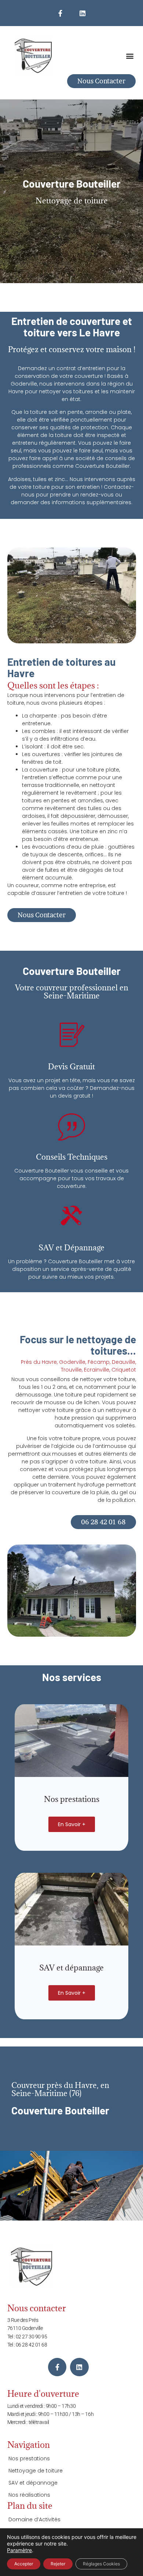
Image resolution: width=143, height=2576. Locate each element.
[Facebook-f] (60, 13)
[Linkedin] (82, 13)
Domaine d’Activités (34, 2519)
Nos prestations (29, 2458)
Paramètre (19, 2550)
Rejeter (58, 2564)
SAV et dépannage (33, 2483)
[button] (130, 56)
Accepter (24, 2564)
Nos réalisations (29, 2495)
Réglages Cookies (101, 2564)
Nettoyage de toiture (36, 2471)
